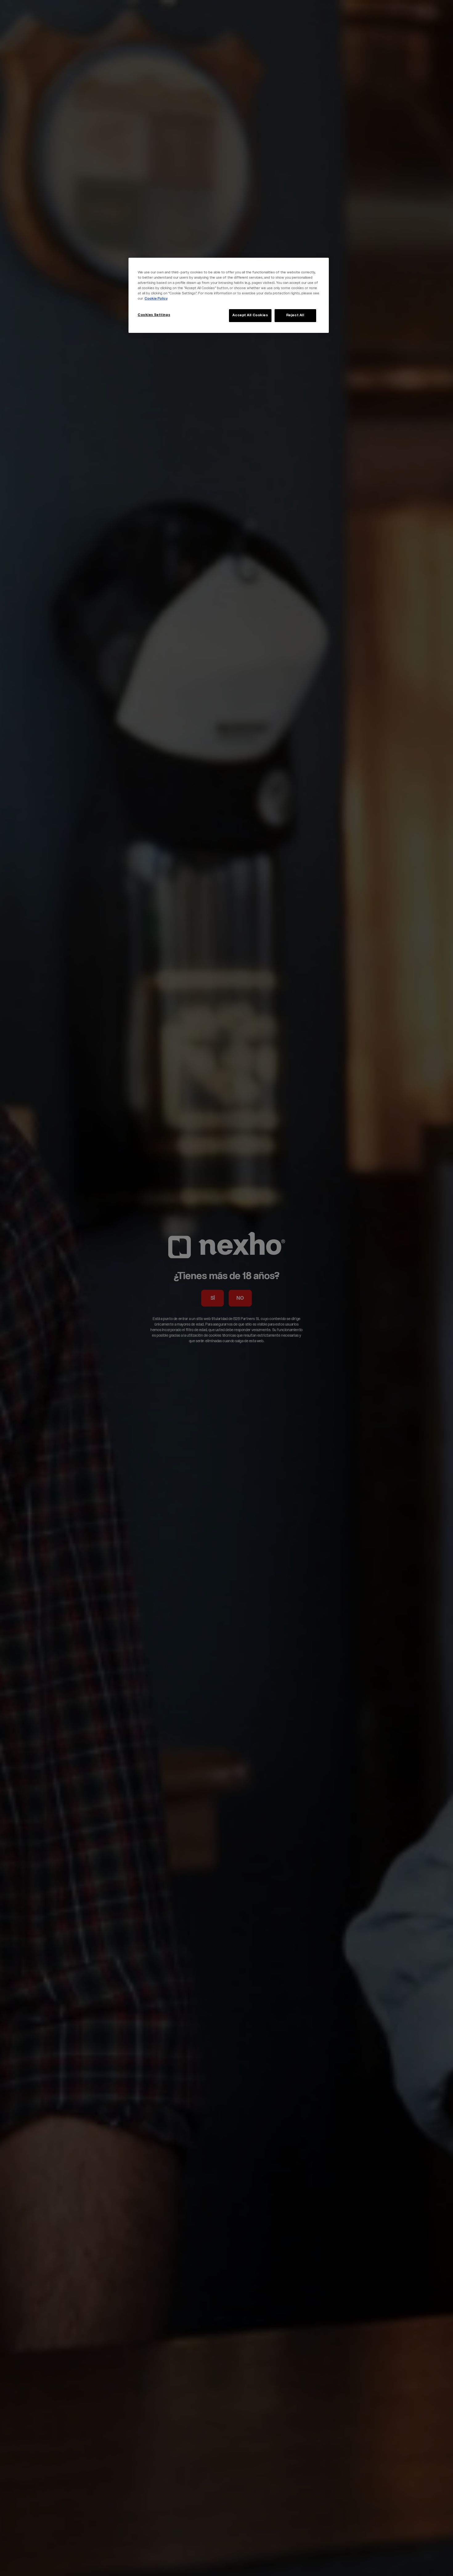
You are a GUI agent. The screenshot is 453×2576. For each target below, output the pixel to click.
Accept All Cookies (250, 315)
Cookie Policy (156, 299)
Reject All (295, 315)
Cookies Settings (154, 315)
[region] (229, 295)
